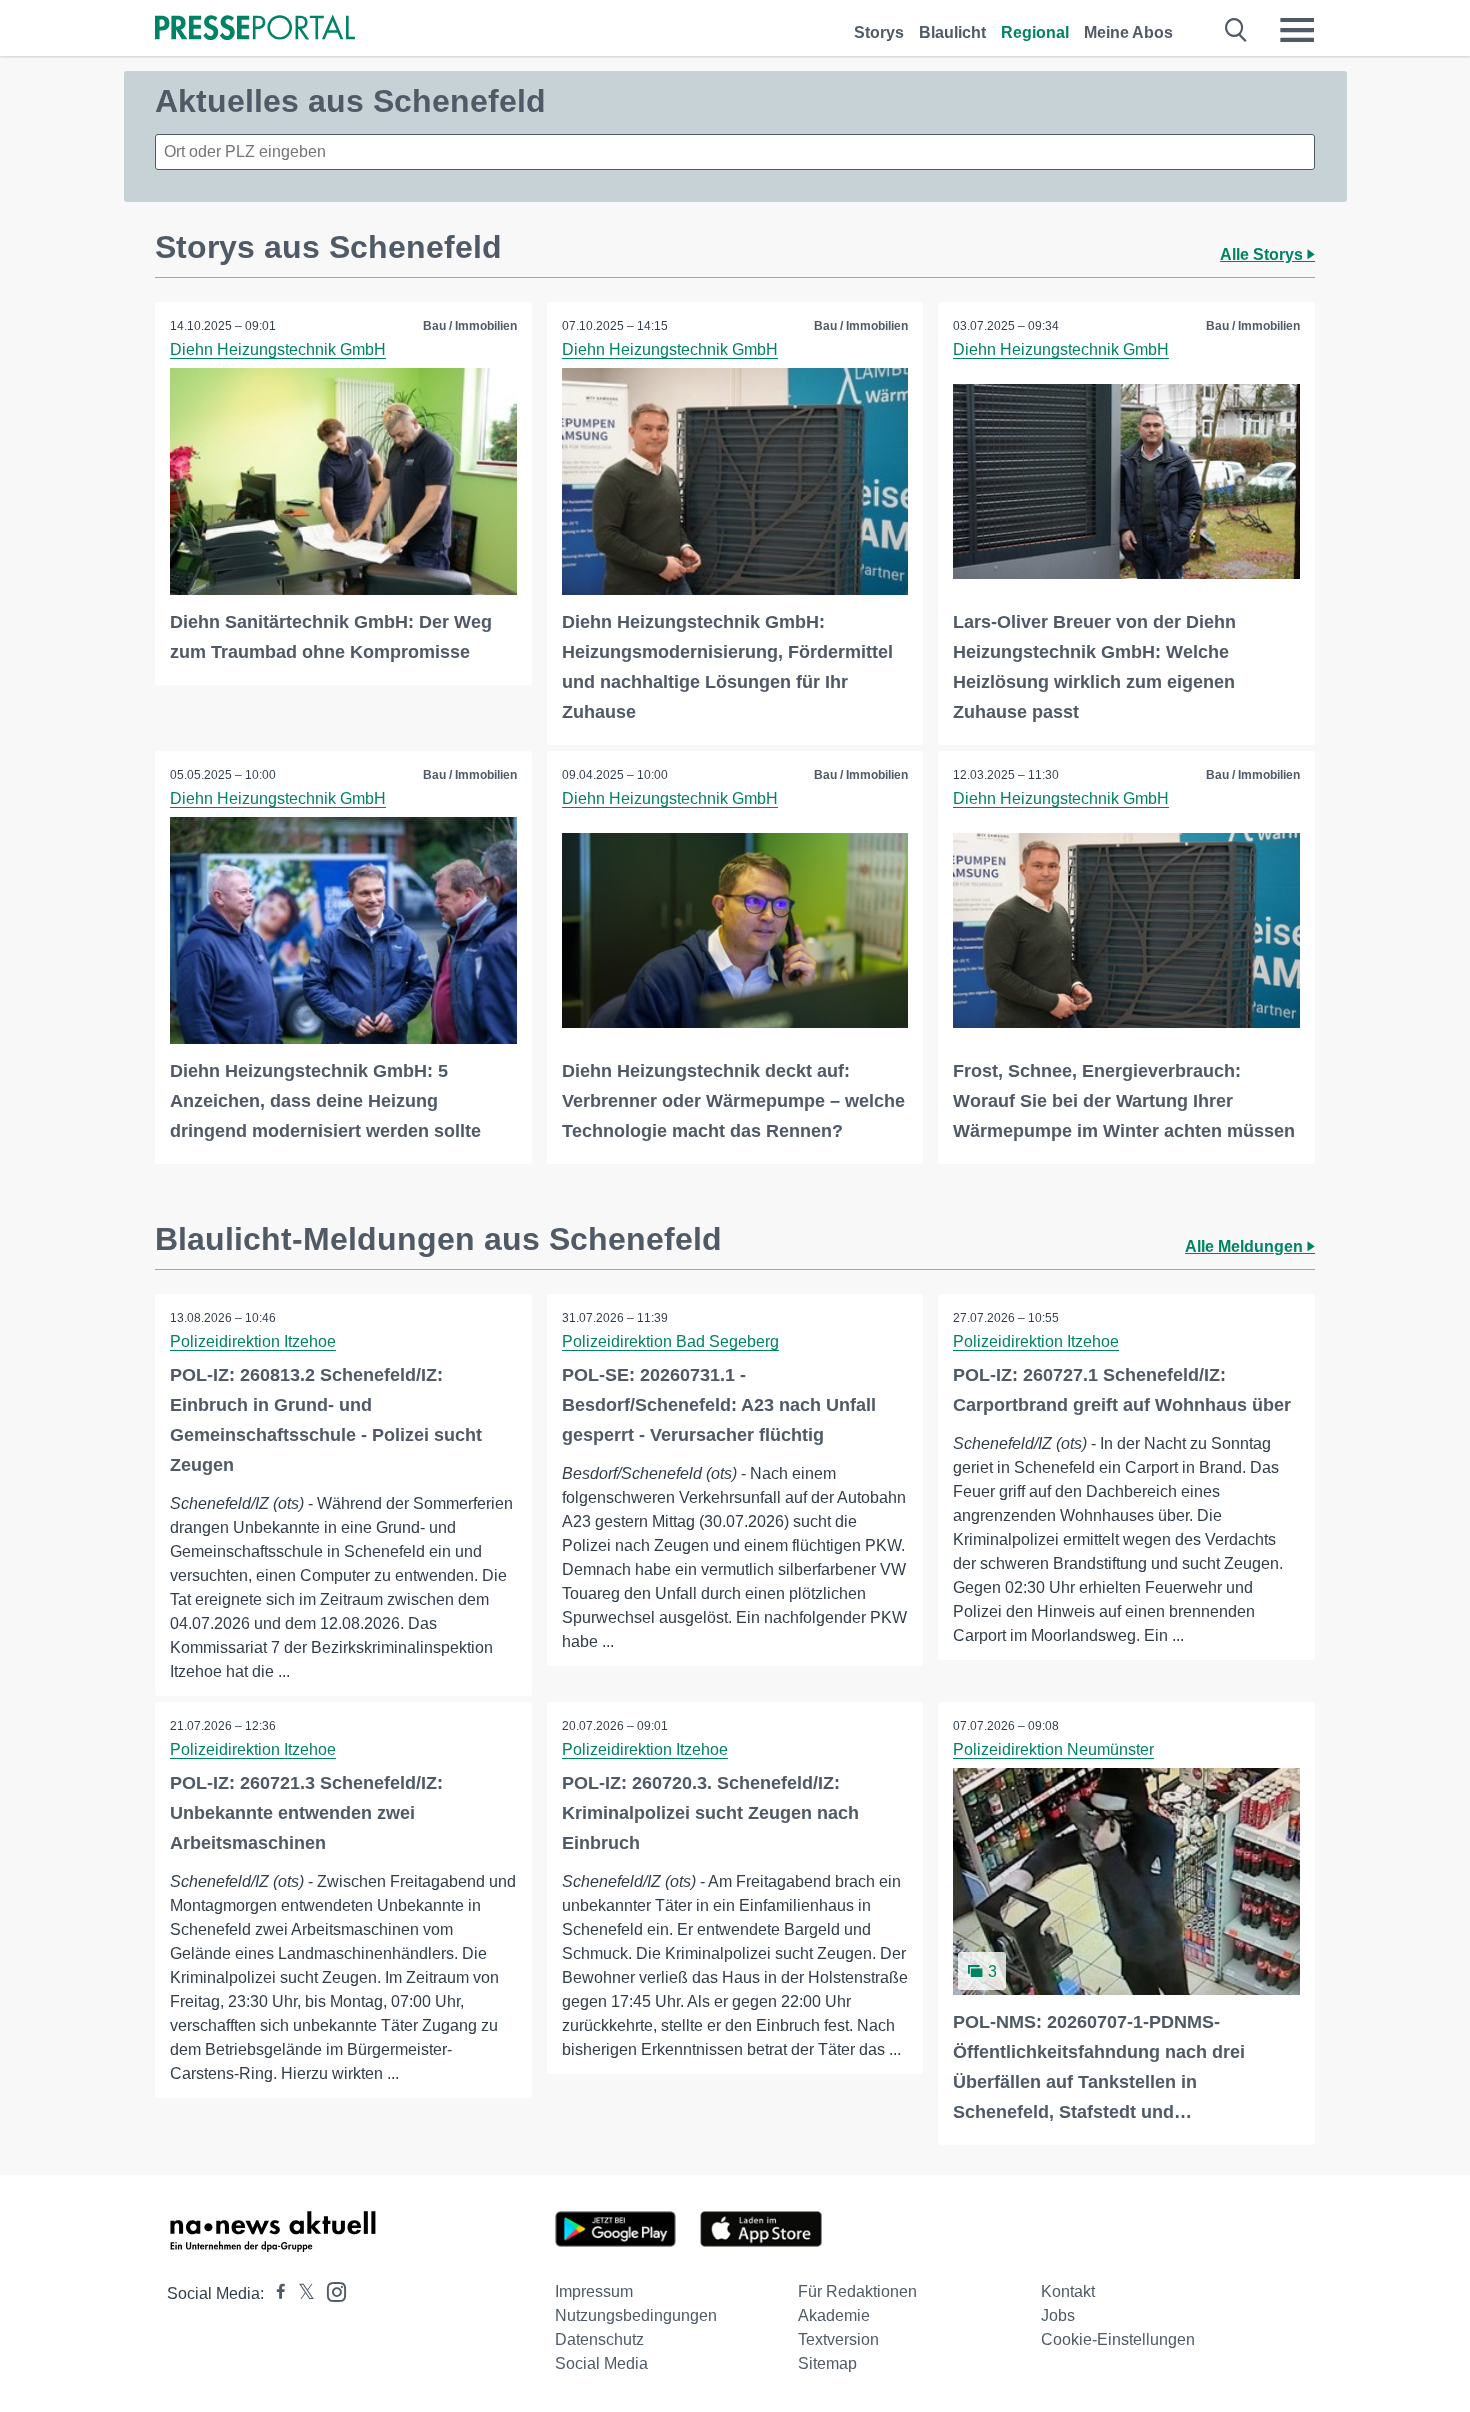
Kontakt (1068, 2291)
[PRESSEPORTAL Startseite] (255, 29)
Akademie (834, 2315)
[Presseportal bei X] (300, 2293)
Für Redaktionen (857, 2291)
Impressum (594, 2291)
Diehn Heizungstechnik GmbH (278, 349)
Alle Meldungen (1246, 1246)
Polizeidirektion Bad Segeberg (670, 1341)
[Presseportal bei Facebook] (275, 2293)
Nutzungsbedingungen (636, 2315)
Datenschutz (599, 2339)
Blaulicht (952, 32)
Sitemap (827, 2363)
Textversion (838, 2339)
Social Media (601, 2363)
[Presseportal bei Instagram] (330, 2290)
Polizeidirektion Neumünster (1053, 1749)
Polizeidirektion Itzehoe (253, 1341)
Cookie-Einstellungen (1118, 2339)
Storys (879, 32)
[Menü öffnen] (1297, 30)
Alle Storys (1263, 254)
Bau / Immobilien (470, 326)
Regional (1035, 32)
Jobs (1058, 2315)
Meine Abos (1128, 32)
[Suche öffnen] (1236, 30)
